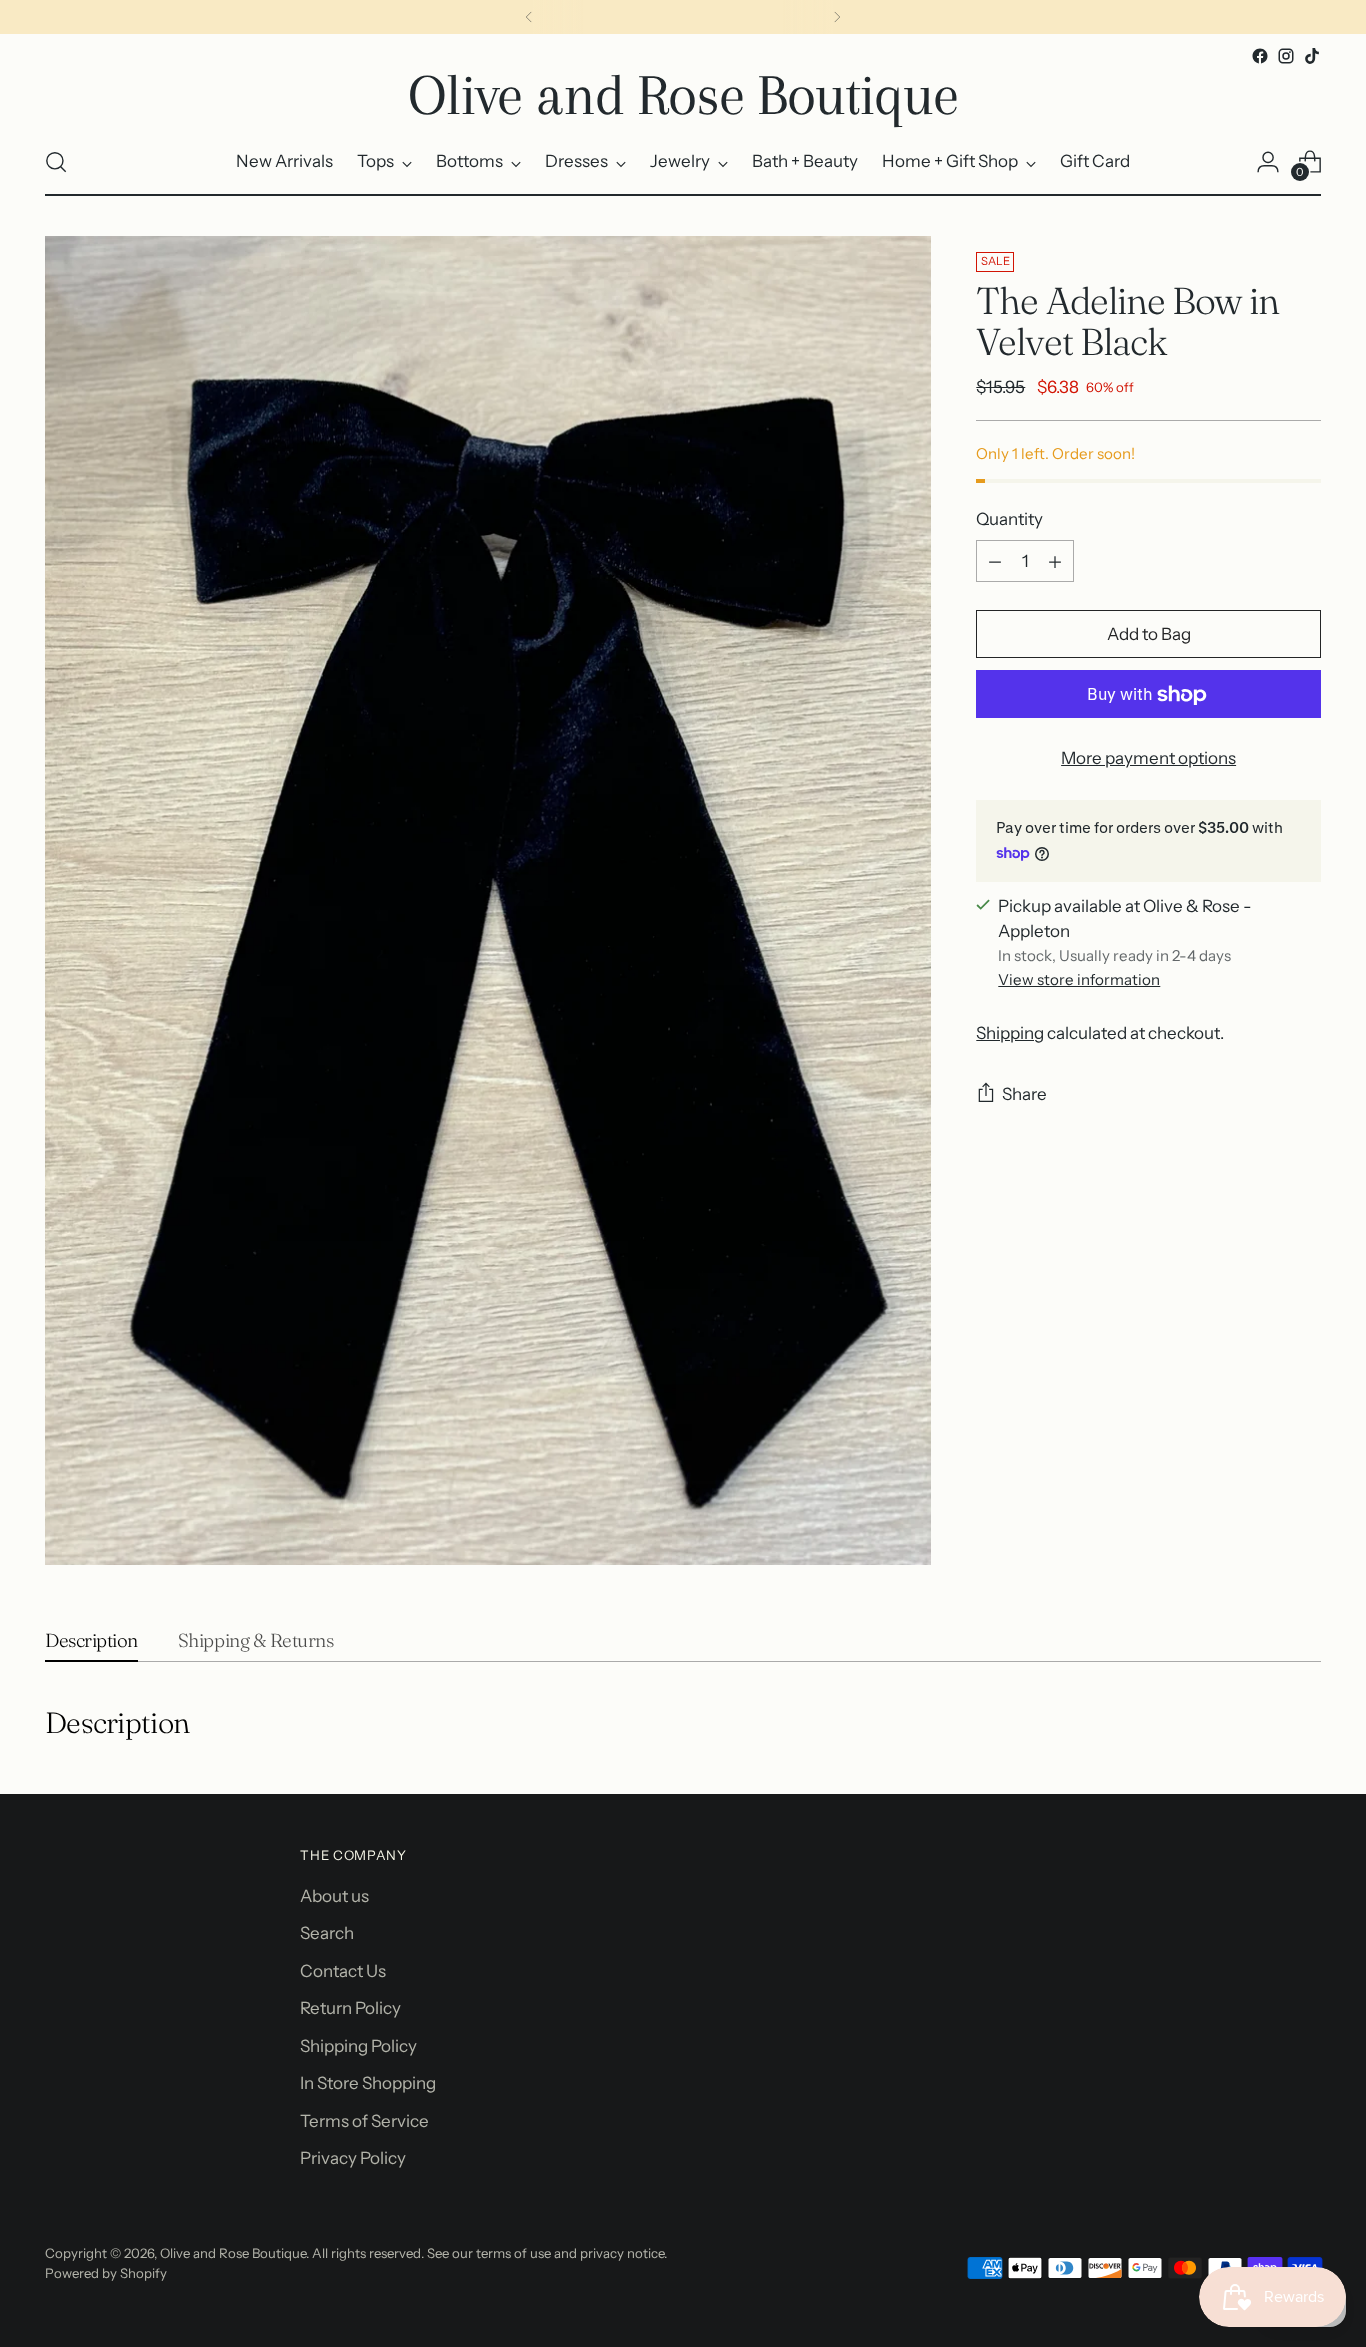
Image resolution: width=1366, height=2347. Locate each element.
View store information (1079, 980)
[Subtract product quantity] (995, 562)
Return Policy (350, 2008)
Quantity (1009, 519)
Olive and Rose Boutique (233, 2253)
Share (1024, 1094)
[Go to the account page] (1268, 162)
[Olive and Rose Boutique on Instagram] (1286, 56)
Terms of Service (364, 2121)
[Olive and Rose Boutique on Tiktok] (1312, 56)
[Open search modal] (56, 162)
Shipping (1010, 1033)
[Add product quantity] (1055, 562)
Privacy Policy (353, 2158)
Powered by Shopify (106, 2273)
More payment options (1148, 759)
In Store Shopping (368, 2083)
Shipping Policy (358, 2046)
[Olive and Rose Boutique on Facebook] (1260, 56)
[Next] (837, 17)
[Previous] (529, 17)
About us (334, 1896)
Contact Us (343, 1971)
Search (327, 1933)
